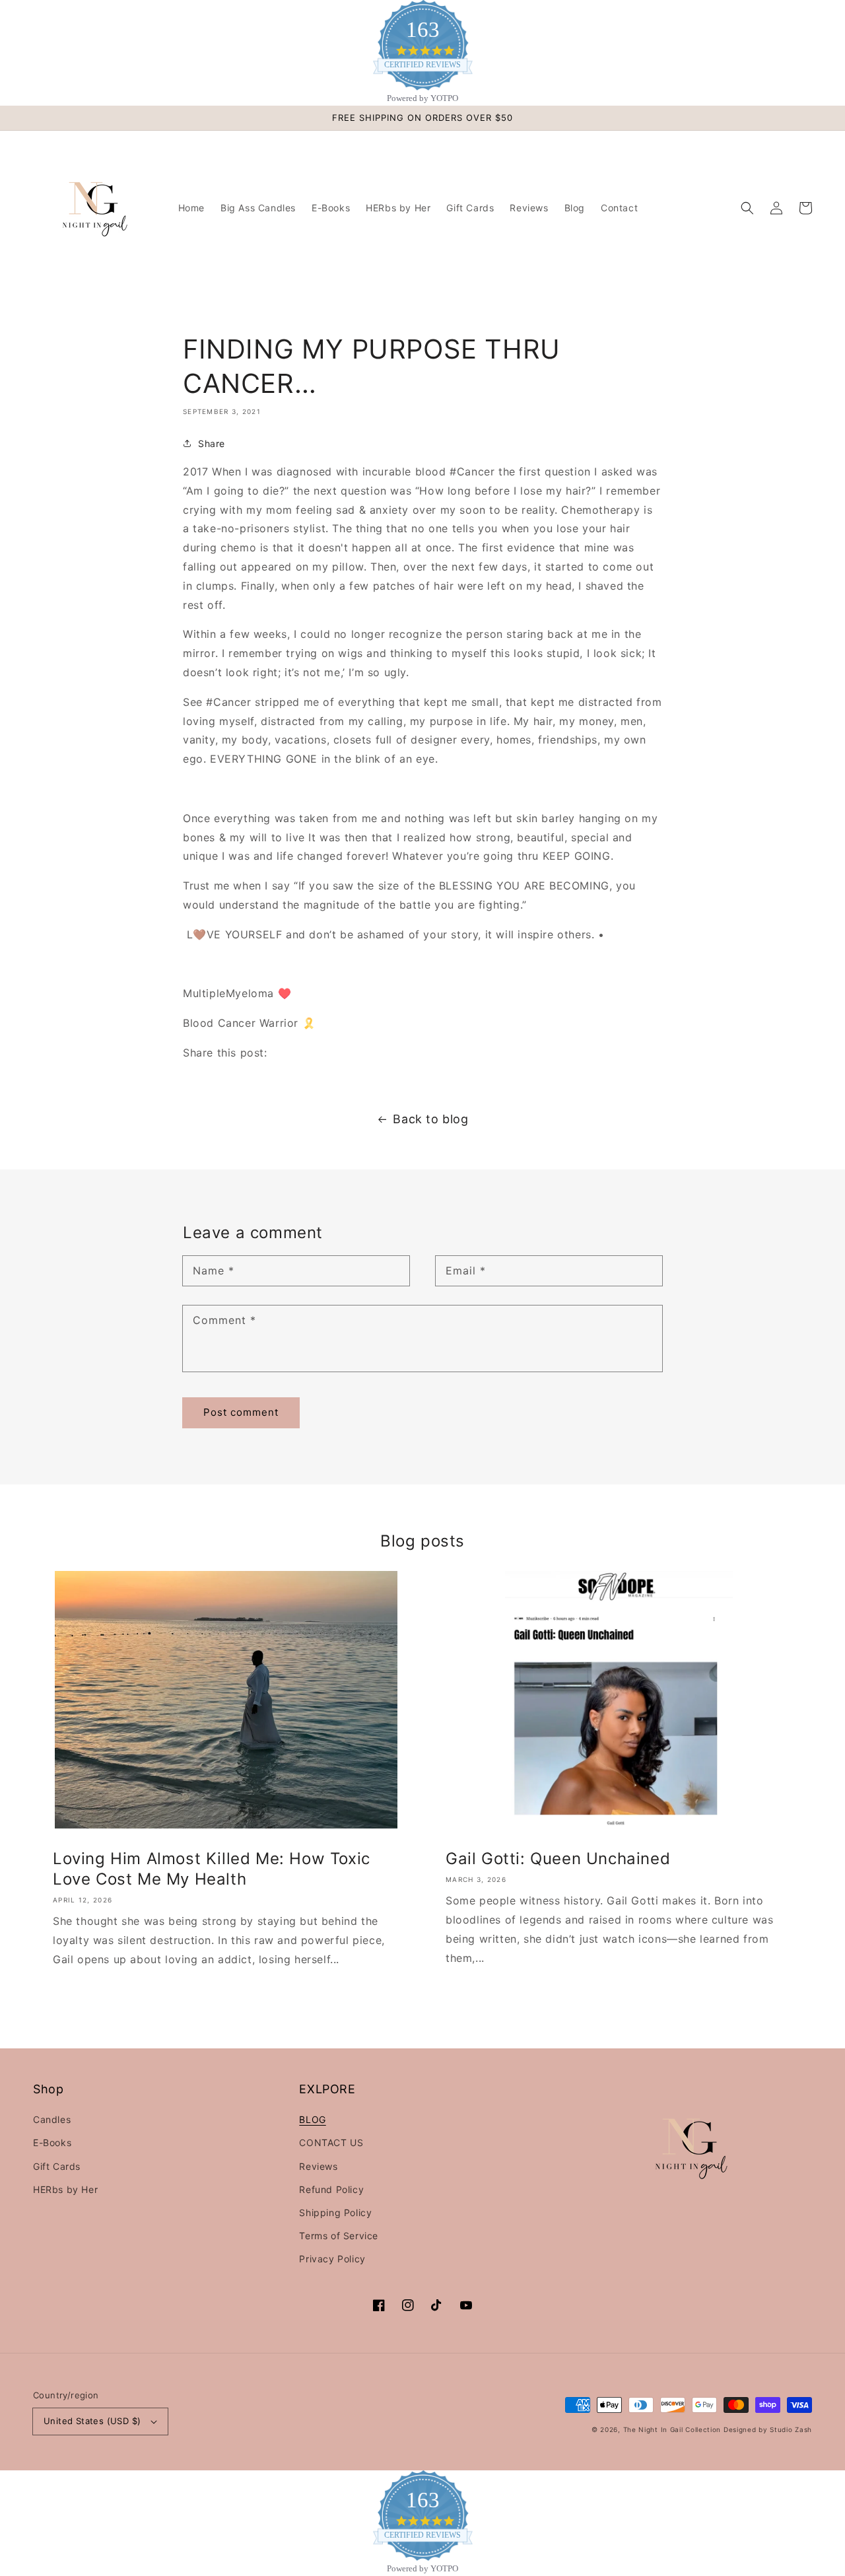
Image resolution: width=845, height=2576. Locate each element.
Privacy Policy (332, 2259)
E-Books (52, 2142)
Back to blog (430, 1119)
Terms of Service (339, 2236)
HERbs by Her (65, 2189)
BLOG (312, 2119)
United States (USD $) (92, 2421)
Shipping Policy (335, 2212)
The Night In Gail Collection (672, 2429)
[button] (747, 208)
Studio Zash (791, 2429)
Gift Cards (57, 2166)
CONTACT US (331, 2142)
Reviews (318, 2166)
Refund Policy (331, 2189)
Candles (52, 2119)
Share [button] (212, 443)
